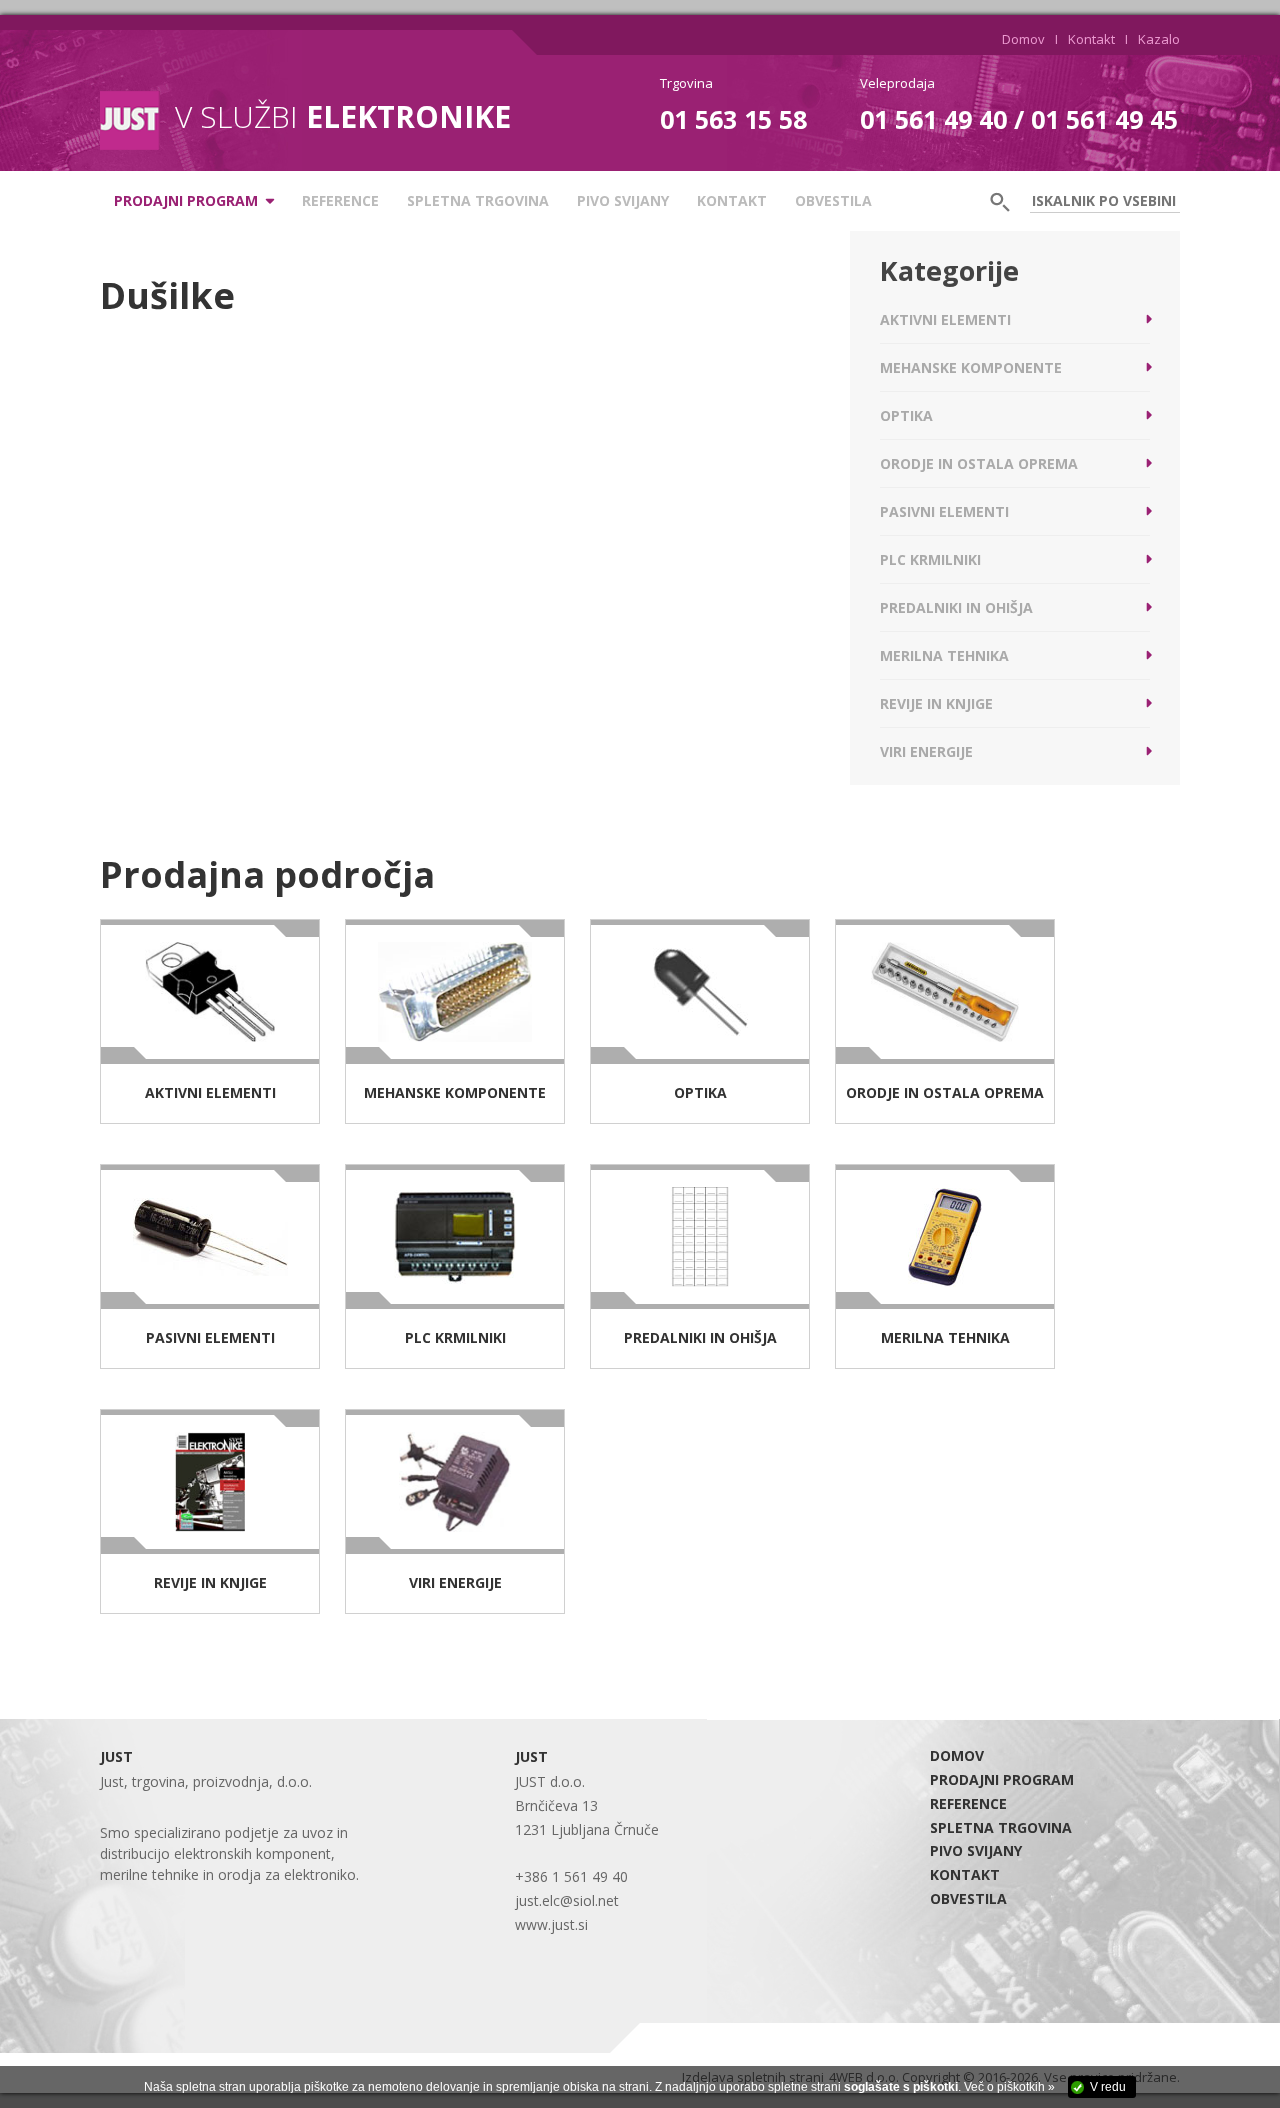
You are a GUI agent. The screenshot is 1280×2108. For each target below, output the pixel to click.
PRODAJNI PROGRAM (1002, 1779)
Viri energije (926, 751)
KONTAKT (732, 200)
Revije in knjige (936, 703)
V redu (1108, 2087)
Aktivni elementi (945, 319)
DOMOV (957, 1755)
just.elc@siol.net (567, 1900)
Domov (1023, 39)
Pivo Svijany (623, 200)
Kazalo (1159, 39)
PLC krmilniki (930, 559)
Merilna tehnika (944, 655)
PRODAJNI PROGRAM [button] (186, 200)
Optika (906, 415)
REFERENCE (340, 200)
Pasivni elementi (944, 511)
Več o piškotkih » (1009, 2087)
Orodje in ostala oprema (979, 463)
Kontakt (1091, 39)
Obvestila (833, 200)
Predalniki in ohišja (956, 607)
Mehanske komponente (971, 367)
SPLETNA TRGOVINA (478, 200)
